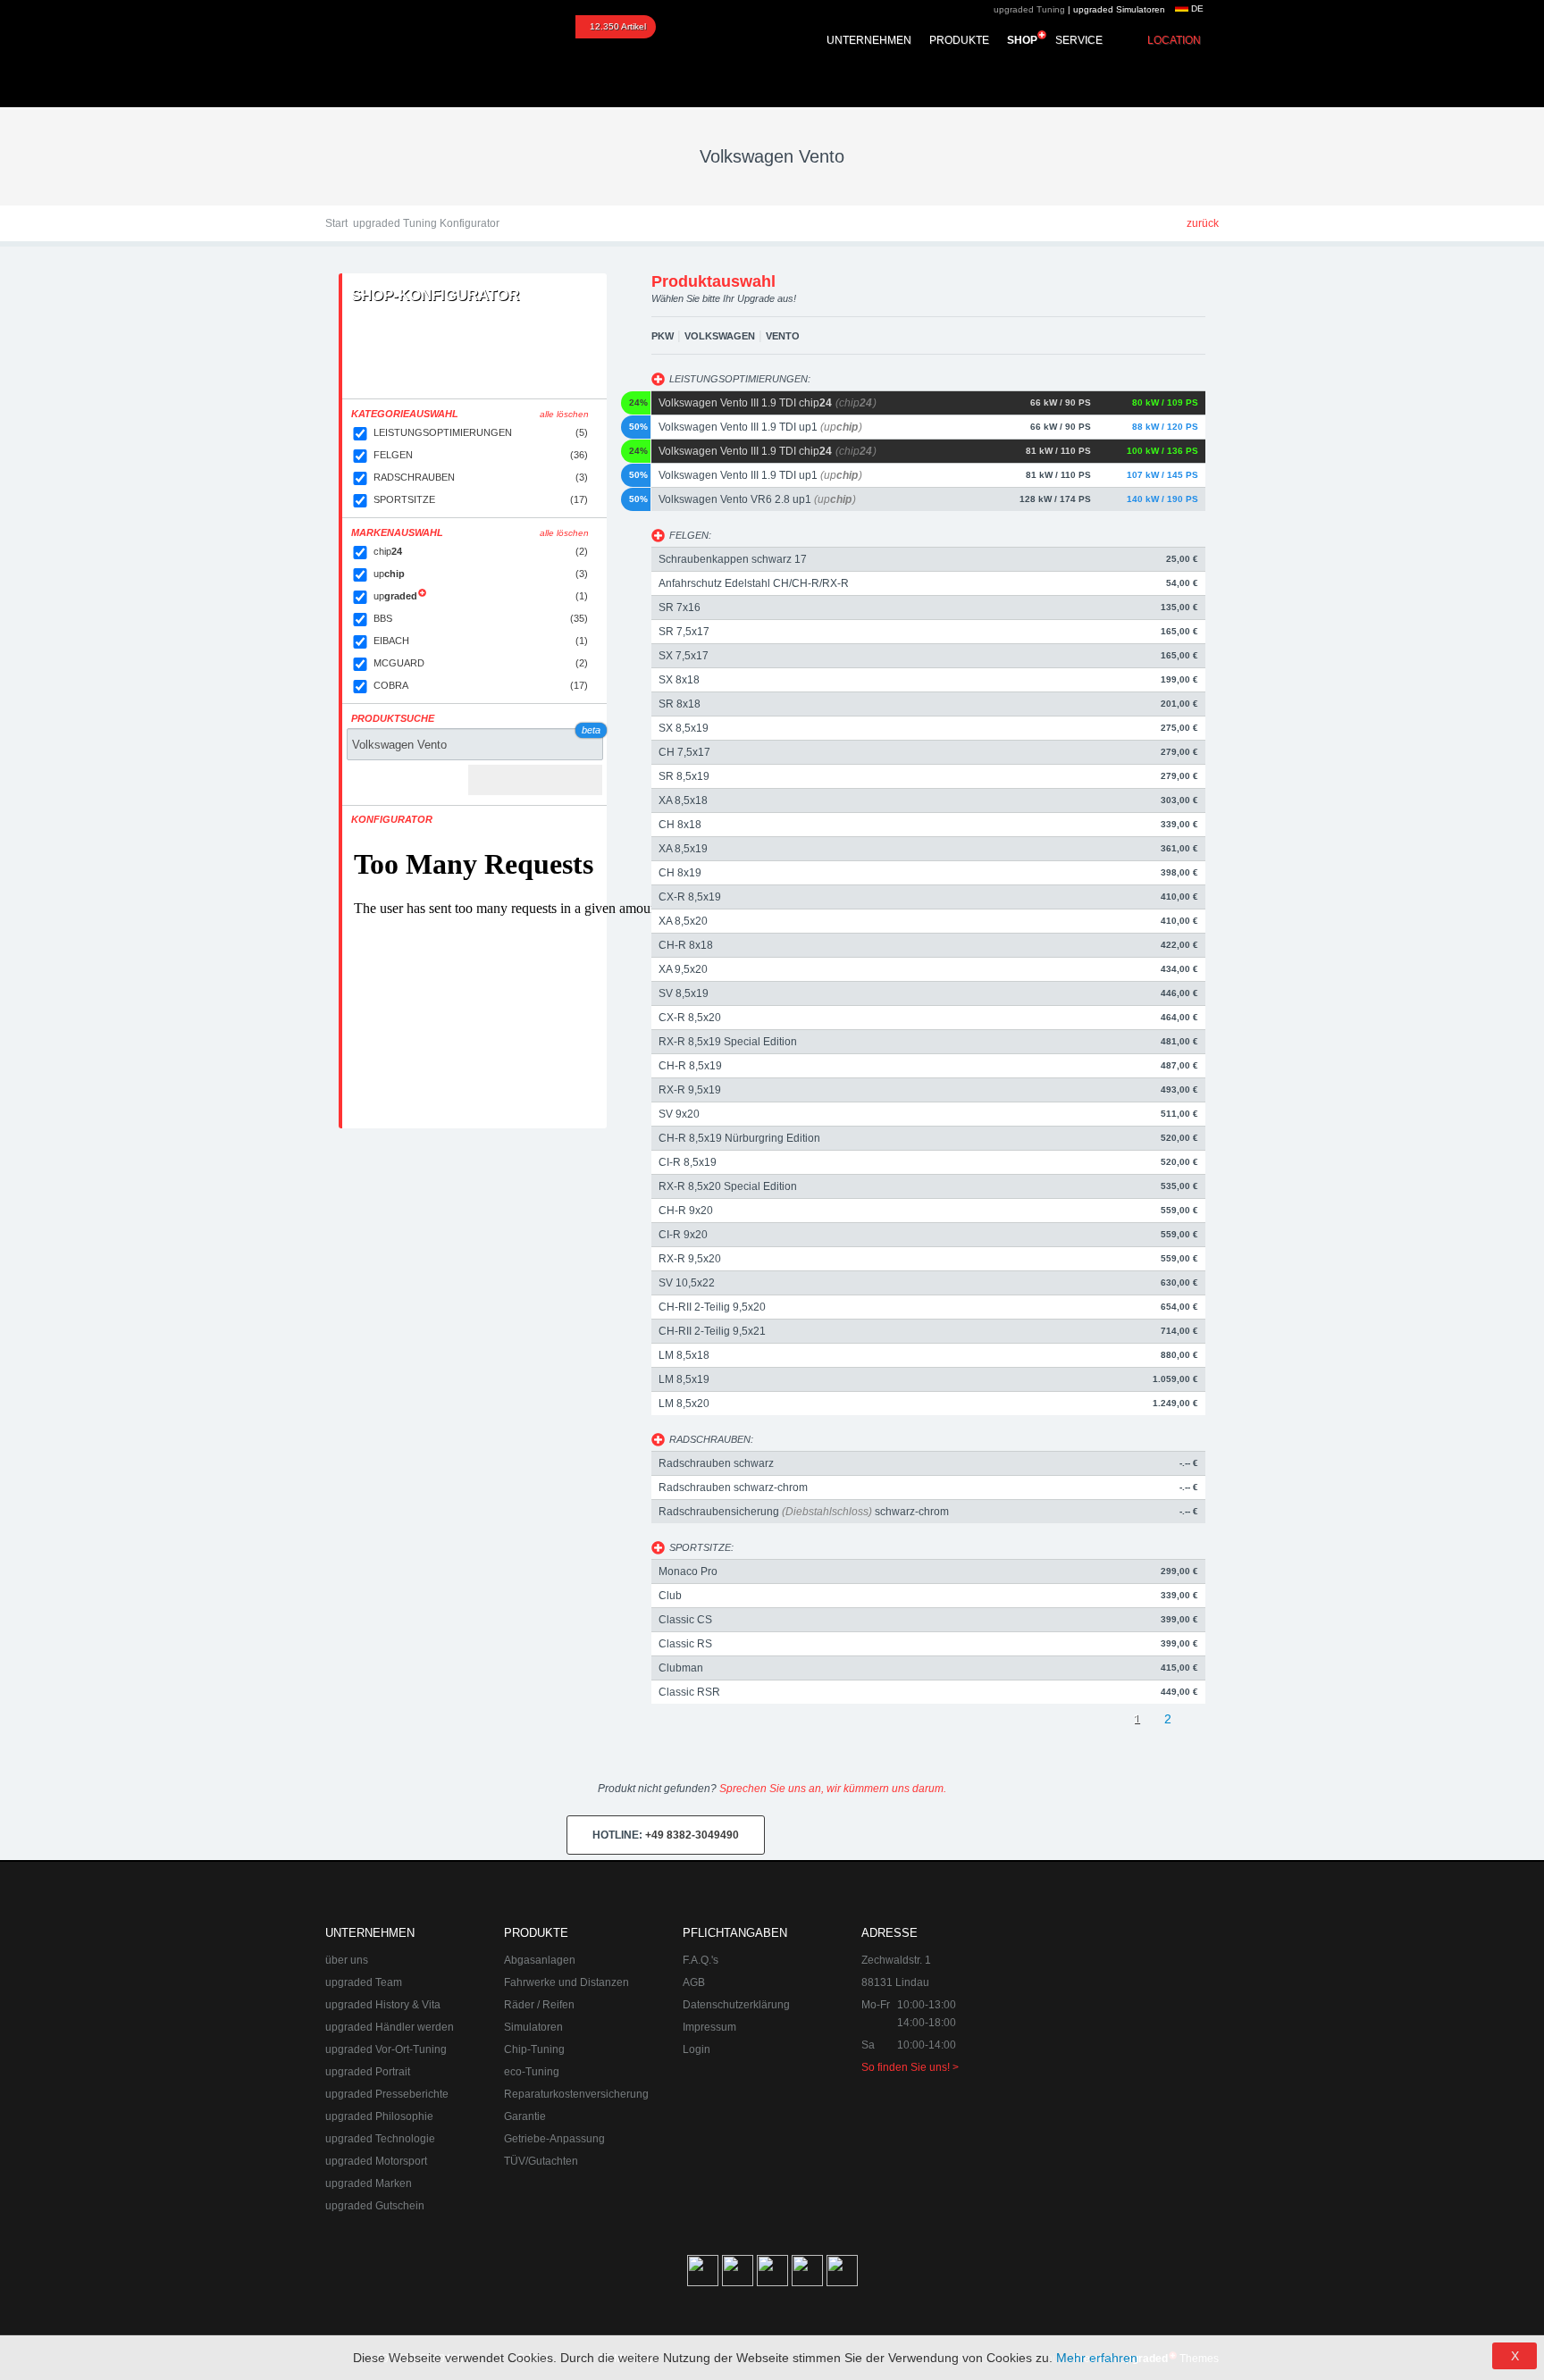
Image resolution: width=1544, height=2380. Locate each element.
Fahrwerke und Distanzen (566, 1982)
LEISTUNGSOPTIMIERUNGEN (481, 432)
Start (336, 223)
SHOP (1022, 40)
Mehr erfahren (1097, 2358)
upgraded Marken (369, 2183)
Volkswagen (720, 336)
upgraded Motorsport (376, 2161)
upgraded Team (364, 1982)
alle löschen (564, 414)
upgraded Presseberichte (387, 2094)
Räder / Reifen (539, 2005)
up (481, 574)
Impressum (709, 2027)
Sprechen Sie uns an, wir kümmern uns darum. (833, 1789)
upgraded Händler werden (390, 2027)
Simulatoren (533, 2027)
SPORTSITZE (481, 499)
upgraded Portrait (368, 2072)
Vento (783, 336)
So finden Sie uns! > (910, 2067)
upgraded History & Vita (383, 2005)
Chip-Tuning (534, 2049)
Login (696, 2049)
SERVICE (1079, 40)
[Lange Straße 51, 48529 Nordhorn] (1120, 2014)
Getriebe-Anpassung (554, 2139)
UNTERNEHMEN (869, 40)
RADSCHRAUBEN (481, 477)
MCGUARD (481, 663)
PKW (663, 336)
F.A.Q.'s (701, 1960)
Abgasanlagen (540, 1960)
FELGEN (481, 455)
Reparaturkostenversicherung (576, 2094)
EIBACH (481, 641)
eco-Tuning (532, 2072)
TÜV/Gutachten (541, 2161)
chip (481, 551)
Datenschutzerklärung (736, 2005)
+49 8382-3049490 (666, 1835)
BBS (481, 618)
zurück (1203, 223)
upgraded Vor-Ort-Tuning (386, 2049)
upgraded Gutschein (375, 2206)
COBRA (481, 685)
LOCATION (1174, 40)
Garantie (525, 2116)
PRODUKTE (959, 40)
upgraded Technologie (380, 2139)
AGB (694, 1982)
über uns (347, 1960)
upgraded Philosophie (379, 2116)
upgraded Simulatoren (1119, 9)
